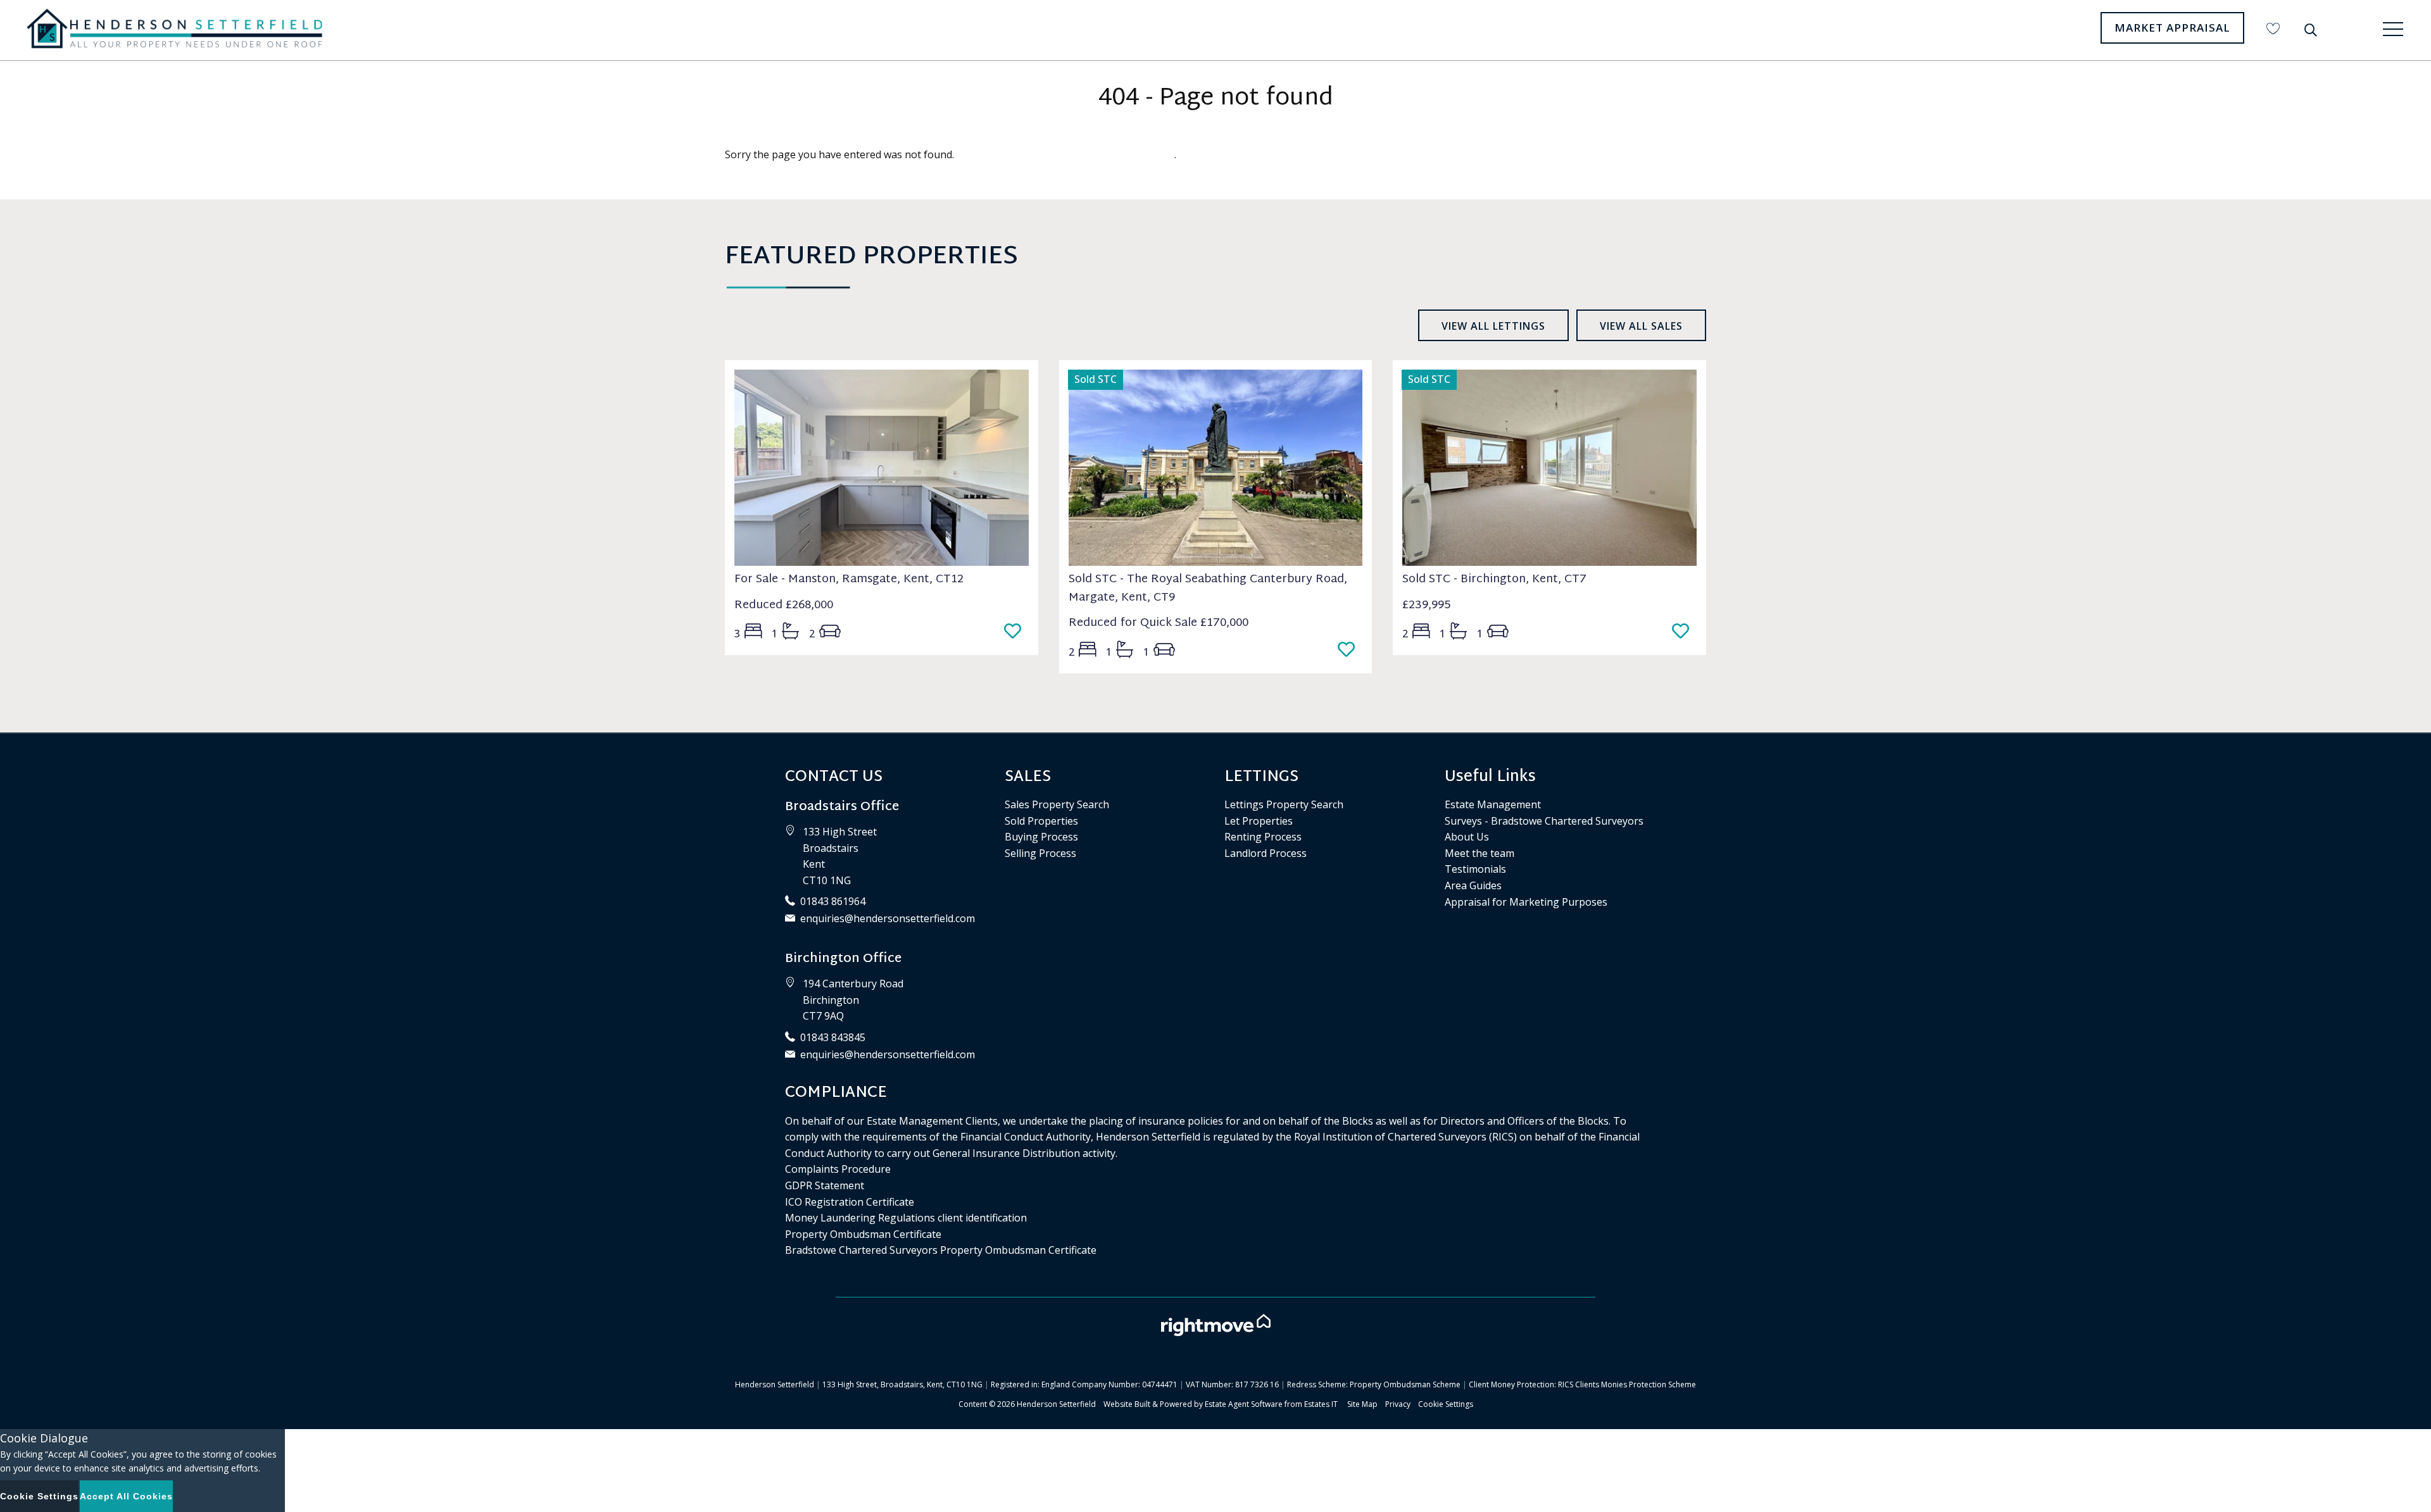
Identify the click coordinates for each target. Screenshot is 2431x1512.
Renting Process (1263, 837)
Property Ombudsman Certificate (863, 1234)
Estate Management (1493, 804)
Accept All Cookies (126, 1496)
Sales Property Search (1057, 804)
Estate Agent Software (1244, 1404)
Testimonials (1475, 869)
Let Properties (1259, 821)
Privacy (1398, 1404)
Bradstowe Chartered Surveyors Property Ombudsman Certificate (941, 1250)
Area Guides (1473, 885)
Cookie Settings (1446, 1404)
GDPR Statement (825, 1185)
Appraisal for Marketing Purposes (1526, 902)
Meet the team (1479, 853)
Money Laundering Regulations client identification (906, 1218)
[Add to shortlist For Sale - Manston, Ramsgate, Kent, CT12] (1016, 632)
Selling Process (1040, 853)
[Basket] (2273, 28)
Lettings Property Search (1284, 804)
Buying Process (1041, 837)
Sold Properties (1041, 821)
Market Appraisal (2172, 28)
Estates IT (1321, 1404)
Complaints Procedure (838, 1169)
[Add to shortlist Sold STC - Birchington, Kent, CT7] (1684, 632)
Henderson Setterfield (1056, 1404)
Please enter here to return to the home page (1065, 154)
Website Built (1127, 1404)
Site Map (1362, 1404)
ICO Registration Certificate (850, 1202)
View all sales (1641, 326)
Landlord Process (1266, 853)
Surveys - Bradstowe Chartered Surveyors (1544, 821)
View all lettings (1493, 326)
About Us (1467, 837)
